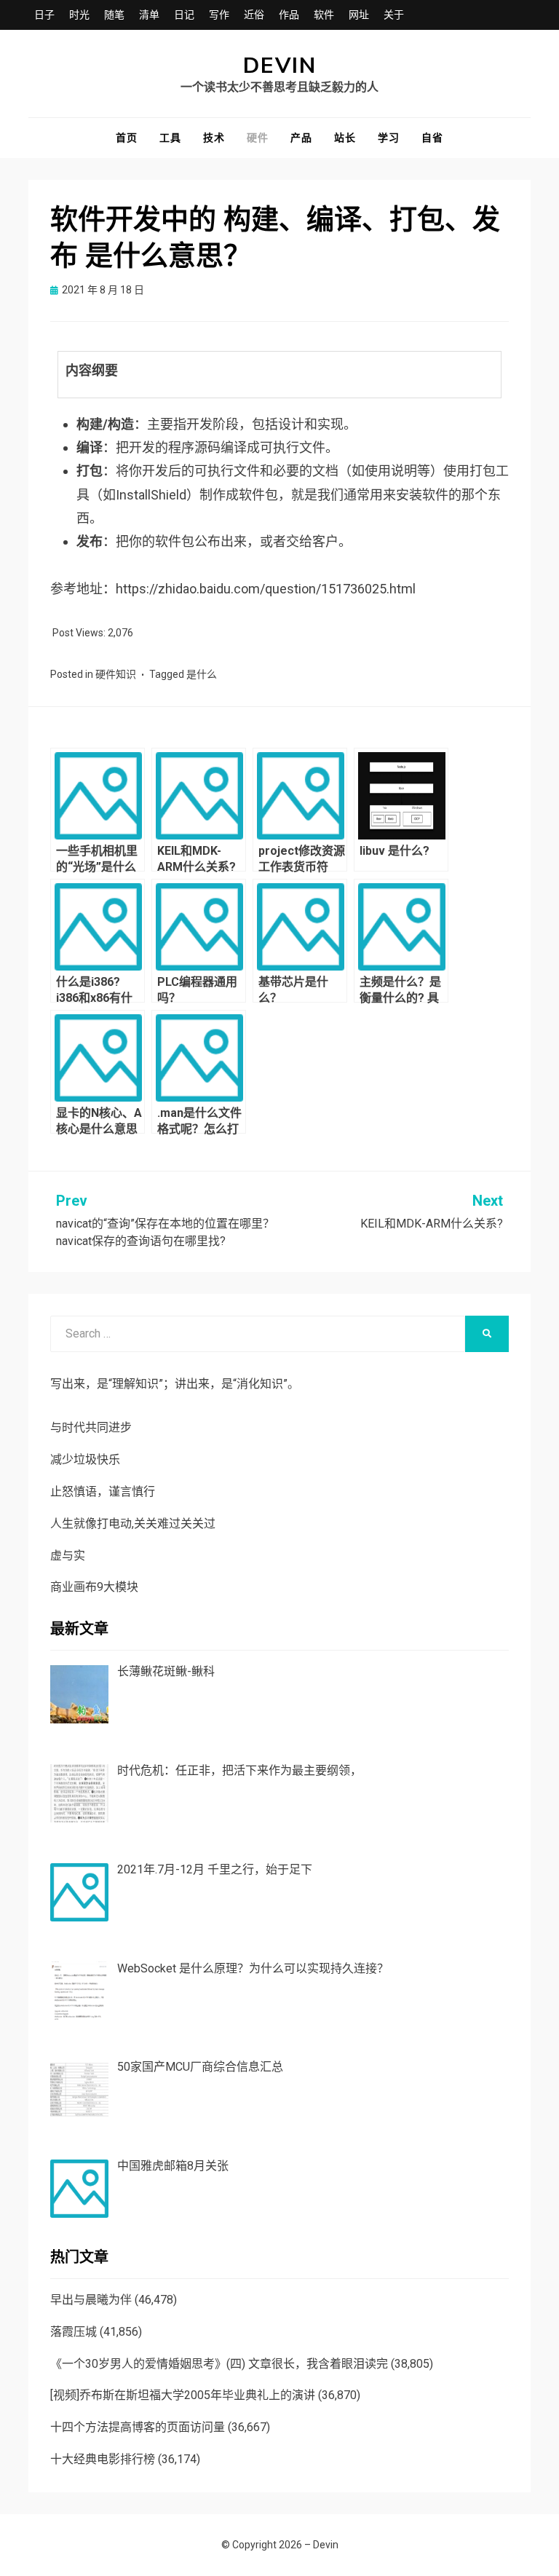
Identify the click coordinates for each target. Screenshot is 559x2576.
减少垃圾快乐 (85, 1459)
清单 (149, 15)
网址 (359, 15)
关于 (394, 15)
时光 (79, 15)
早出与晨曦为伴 (91, 2300)
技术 (214, 138)
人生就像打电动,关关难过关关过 (133, 1524)
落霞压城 (74, 2332)
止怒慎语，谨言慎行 (103, 1492)
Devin (280, 66)
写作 (219, 15)
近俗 (254, 15)
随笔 (114, 15)
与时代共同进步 (91, 1427)
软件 (324, 15)
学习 (389, 138)
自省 (432, 138)
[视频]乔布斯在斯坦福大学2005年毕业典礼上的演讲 (183, 2395)
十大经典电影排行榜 (103, 2459)
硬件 (258, 138)
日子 (44, 15)
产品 (301, 138)
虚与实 (68, 1556)
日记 (184, 15)
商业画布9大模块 (94, 1587)
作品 (289, 15)
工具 (170, 138)
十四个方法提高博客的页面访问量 (138, 2427)
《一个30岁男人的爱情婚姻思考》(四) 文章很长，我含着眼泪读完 (219, 2364)
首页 (127, 138)
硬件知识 (116, 674)
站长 (345, 138)
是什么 (202, 674)
